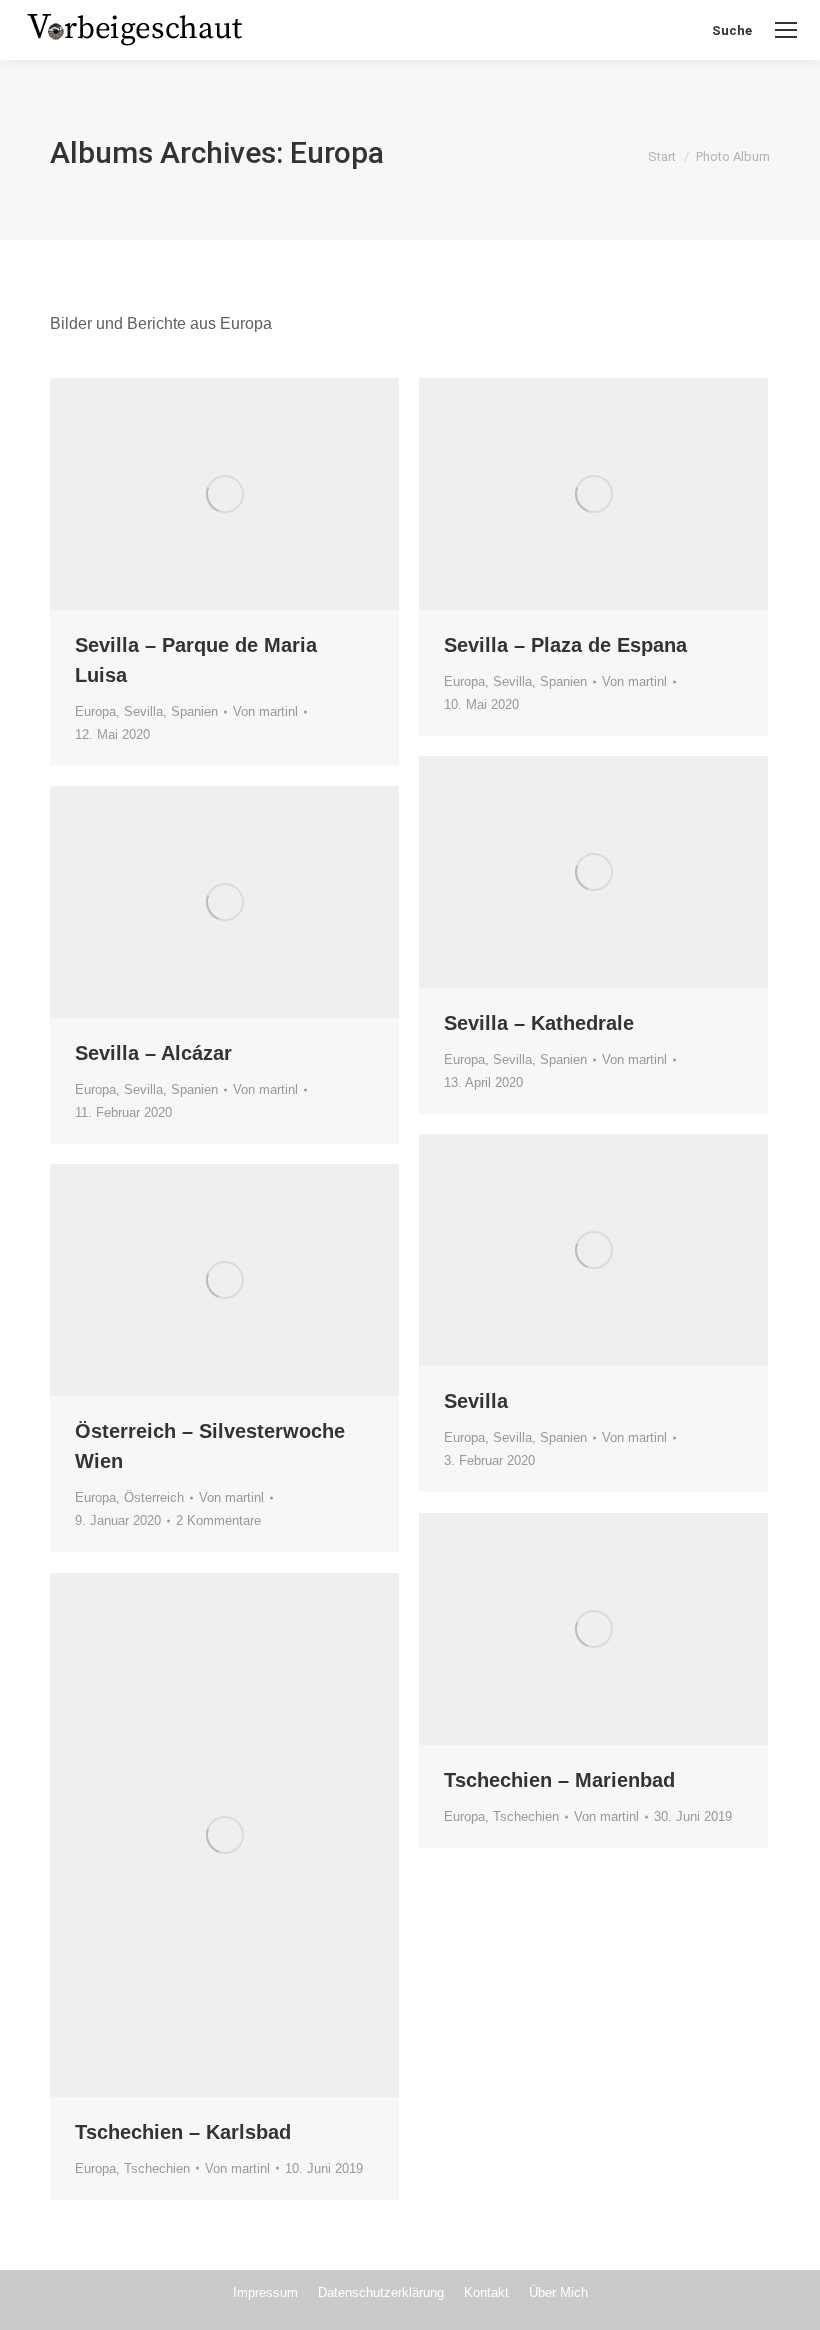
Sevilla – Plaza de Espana (565, 645)
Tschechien (526, 1816)
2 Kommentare (218, 1520)
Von (265, 711)
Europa (95, 711)
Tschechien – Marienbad (559, 1780)
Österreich (154, 1497)
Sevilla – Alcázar (153, 1053)
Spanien (194, 711)
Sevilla (143, 711)
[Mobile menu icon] (786, 30)
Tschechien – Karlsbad (183, 2132)
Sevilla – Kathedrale (539, 1023)
